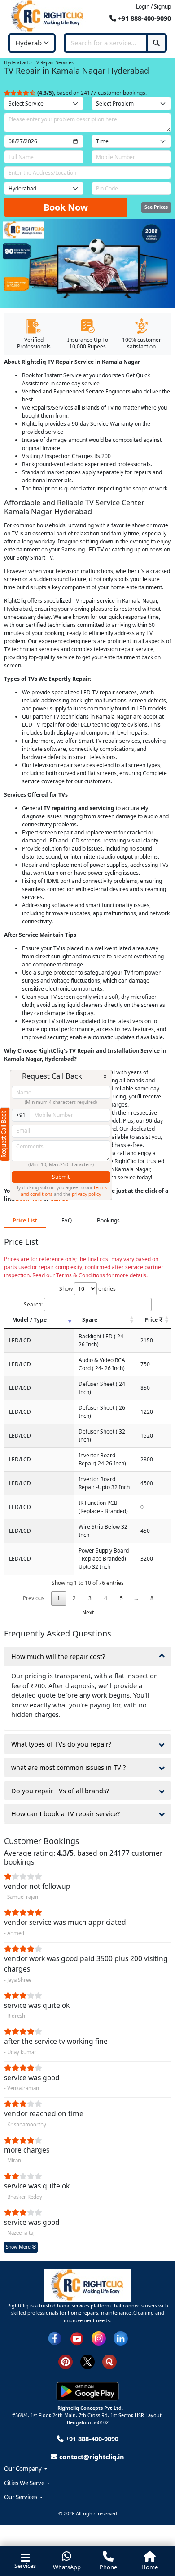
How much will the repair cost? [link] (58, 1656)
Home (150, 2567)
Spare (90, 1320)
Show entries (87, 1289)
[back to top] (155, 2534)
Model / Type (29, 1320)
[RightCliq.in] (48, 16)
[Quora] (109, 2361)
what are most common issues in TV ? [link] (68, 1767)
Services (25, 2566)
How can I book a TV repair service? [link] (66, 1814)
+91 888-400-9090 (144, 18)
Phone (108, 2567)
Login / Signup (153, 7)
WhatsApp (67, 2567)
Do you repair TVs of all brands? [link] (60, 1791)
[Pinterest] (66, 2361)
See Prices (156, 207)
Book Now (66, 207)
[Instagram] (99, 2338)
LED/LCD (20, 1340)
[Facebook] (55, 2338)
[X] (87, 2361)
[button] (87, 2469)
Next (88, 1612)
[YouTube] (77, 2338)
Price (152, 1320)
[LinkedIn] (121, 2338)
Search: (33, 1304)
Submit (61, 1177)
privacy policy (86, 1194)
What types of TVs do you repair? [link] (61, 1744)
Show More (19, 2247)
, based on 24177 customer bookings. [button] (92, 93)
